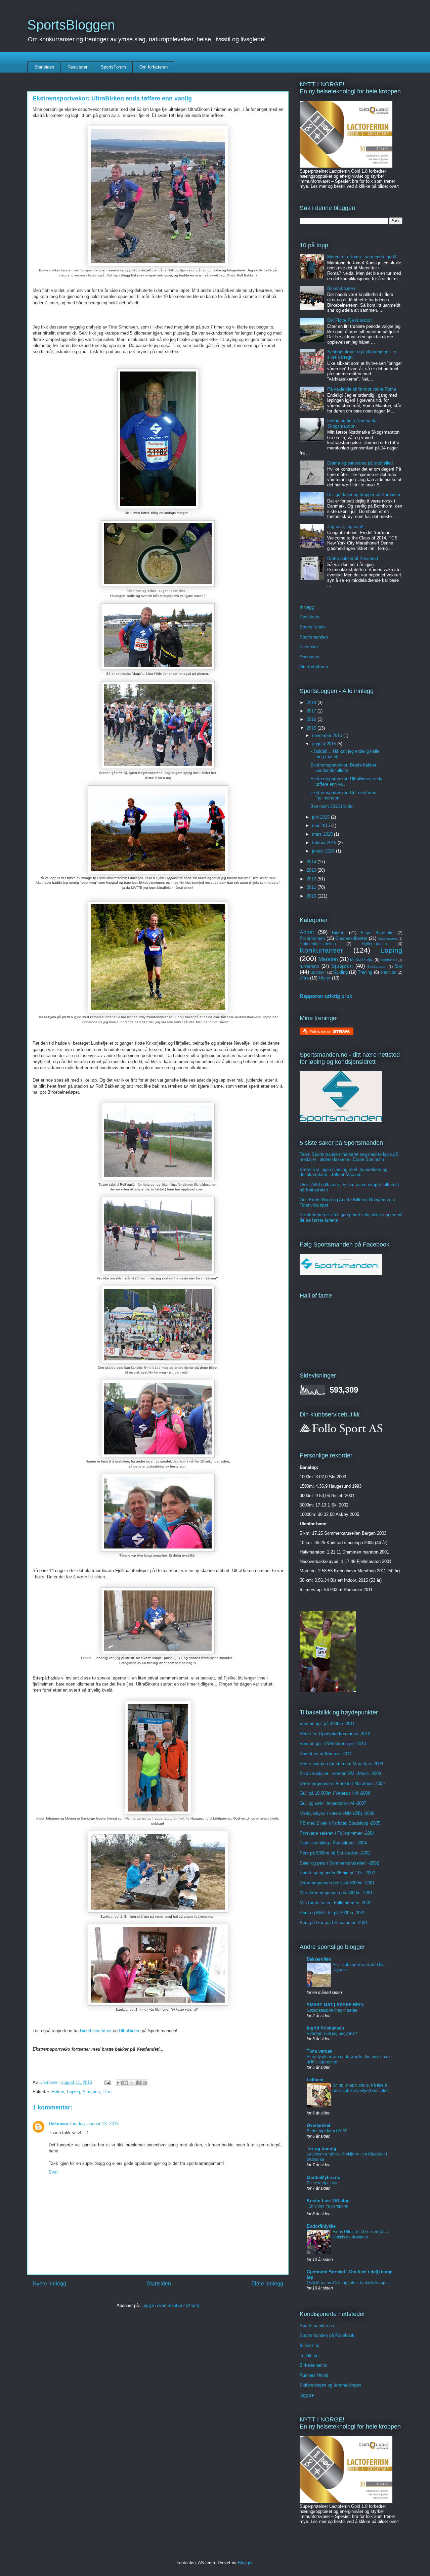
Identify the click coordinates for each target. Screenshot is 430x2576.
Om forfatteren (154, 67)
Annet (307, 932)
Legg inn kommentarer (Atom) (170, 2305)
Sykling (340, 972)
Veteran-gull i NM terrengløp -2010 (333, 1743)
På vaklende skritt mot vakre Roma (362, 389)
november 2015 (328, 735)
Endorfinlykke (321, 2226)
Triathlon (388, 972)
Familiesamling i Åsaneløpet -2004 (333, 1843)
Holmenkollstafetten (318, 944)
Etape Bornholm (377, 933)
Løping (73, 2092)
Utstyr (325, 978)
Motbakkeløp (362, 959)
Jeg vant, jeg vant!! (346, 527)
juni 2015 (321, 817)
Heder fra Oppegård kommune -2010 (335, 1734)
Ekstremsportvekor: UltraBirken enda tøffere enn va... (346, 781)
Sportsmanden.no (317, 2326)
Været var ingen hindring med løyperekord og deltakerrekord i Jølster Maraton (343, 1172)
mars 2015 (323, 834)
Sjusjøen (91, 2092)
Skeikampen (377, 967)
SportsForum (113, 67)
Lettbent (315, 2080)
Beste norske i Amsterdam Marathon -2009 (341, 1764)
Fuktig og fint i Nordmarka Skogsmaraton (352, 423)
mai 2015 (322, 825)
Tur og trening (321, 2149)
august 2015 (325, 744)
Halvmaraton (387, 939)
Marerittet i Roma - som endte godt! (362, 257)
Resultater (77, 67)
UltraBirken (130, 2031)
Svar (53, 2172)
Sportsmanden (314, 637)
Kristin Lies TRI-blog (328, 2201)
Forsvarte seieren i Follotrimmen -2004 (337, 1833)
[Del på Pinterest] (145, 2083)
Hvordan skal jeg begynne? (332, 2034)
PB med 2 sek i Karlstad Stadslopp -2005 (340, 1823)
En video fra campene (328, 2206)
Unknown (58, 2124)
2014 (312, 862)
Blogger (245, 2563)
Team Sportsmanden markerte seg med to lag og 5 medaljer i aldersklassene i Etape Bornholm (349, 1157)
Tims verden (320, 2051)
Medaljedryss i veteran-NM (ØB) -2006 (337, 1813)
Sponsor (318, 972)
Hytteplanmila (374, 944)
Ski (399, 966)
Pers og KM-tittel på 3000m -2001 (332, 1913)
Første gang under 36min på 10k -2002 (337, 1873)
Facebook (309, 647)
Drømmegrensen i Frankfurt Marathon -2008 (342, 1783)
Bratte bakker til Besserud (353, 558)
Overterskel (318, 2125)
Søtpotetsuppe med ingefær (332, 2010)
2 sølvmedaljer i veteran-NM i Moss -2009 (340, 1773)
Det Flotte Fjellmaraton (349, 320)
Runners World (314, 2375)
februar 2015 (325, 843)
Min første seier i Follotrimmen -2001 (335, 1903)
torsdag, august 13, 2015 (94, 2124)
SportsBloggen (71, 25)
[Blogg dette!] (126, 2083)
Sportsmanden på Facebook (327, 2335)
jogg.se (307, 2395)
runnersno (309, 966)
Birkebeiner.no (313, 2365)
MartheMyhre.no (324, 2177)
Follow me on (321, 1032)
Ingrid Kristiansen (325, 2028)
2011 (312, 887)
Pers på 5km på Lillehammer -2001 (334, 1923)
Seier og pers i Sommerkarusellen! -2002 (339, 1863)
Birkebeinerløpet (96, 2031)
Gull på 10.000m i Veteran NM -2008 (335, 1793)
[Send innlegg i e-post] (107, 2082)
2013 (312, 870)
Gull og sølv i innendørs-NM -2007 (333, 1803)
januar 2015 (324, 851)
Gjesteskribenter (351, 938)
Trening (365, 972)
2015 (312, 728)
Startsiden (44, 67)
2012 (312, 879)
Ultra (107, 2092)
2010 (312, 896)
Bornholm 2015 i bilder (332, 806)
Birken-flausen (341, 288)
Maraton (328, 959)
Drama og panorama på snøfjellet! (360, 463)
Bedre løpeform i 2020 (327, 2131)
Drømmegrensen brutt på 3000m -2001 (337, 1883)
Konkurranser (321, 950)
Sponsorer (310, 657)
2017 (312, 711)
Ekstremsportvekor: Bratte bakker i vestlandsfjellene (345, 768)
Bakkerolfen (319, 1959)
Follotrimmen (312, 938)
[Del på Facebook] (138, 2083)
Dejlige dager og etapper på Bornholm (364, 495)
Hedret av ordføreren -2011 (326, 1754)
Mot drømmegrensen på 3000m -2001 (336, 1893)
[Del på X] (132, 2083)
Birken (58, 2092)
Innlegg (307, 607)
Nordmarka (389, 960)
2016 (312, 719)
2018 (312, 703)
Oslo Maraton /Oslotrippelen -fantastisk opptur (348, 2283)
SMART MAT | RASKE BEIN (335, 2005)
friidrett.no (309, 2345)
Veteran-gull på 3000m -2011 (327, 1724)
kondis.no (309, 2355)
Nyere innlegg (49, 2284)
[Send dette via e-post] (119, 2083)
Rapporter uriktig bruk (326, 996)
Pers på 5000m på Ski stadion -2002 (335, 1853)
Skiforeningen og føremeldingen (330, 2385)
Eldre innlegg (267, 2284)
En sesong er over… (325, 2183)
